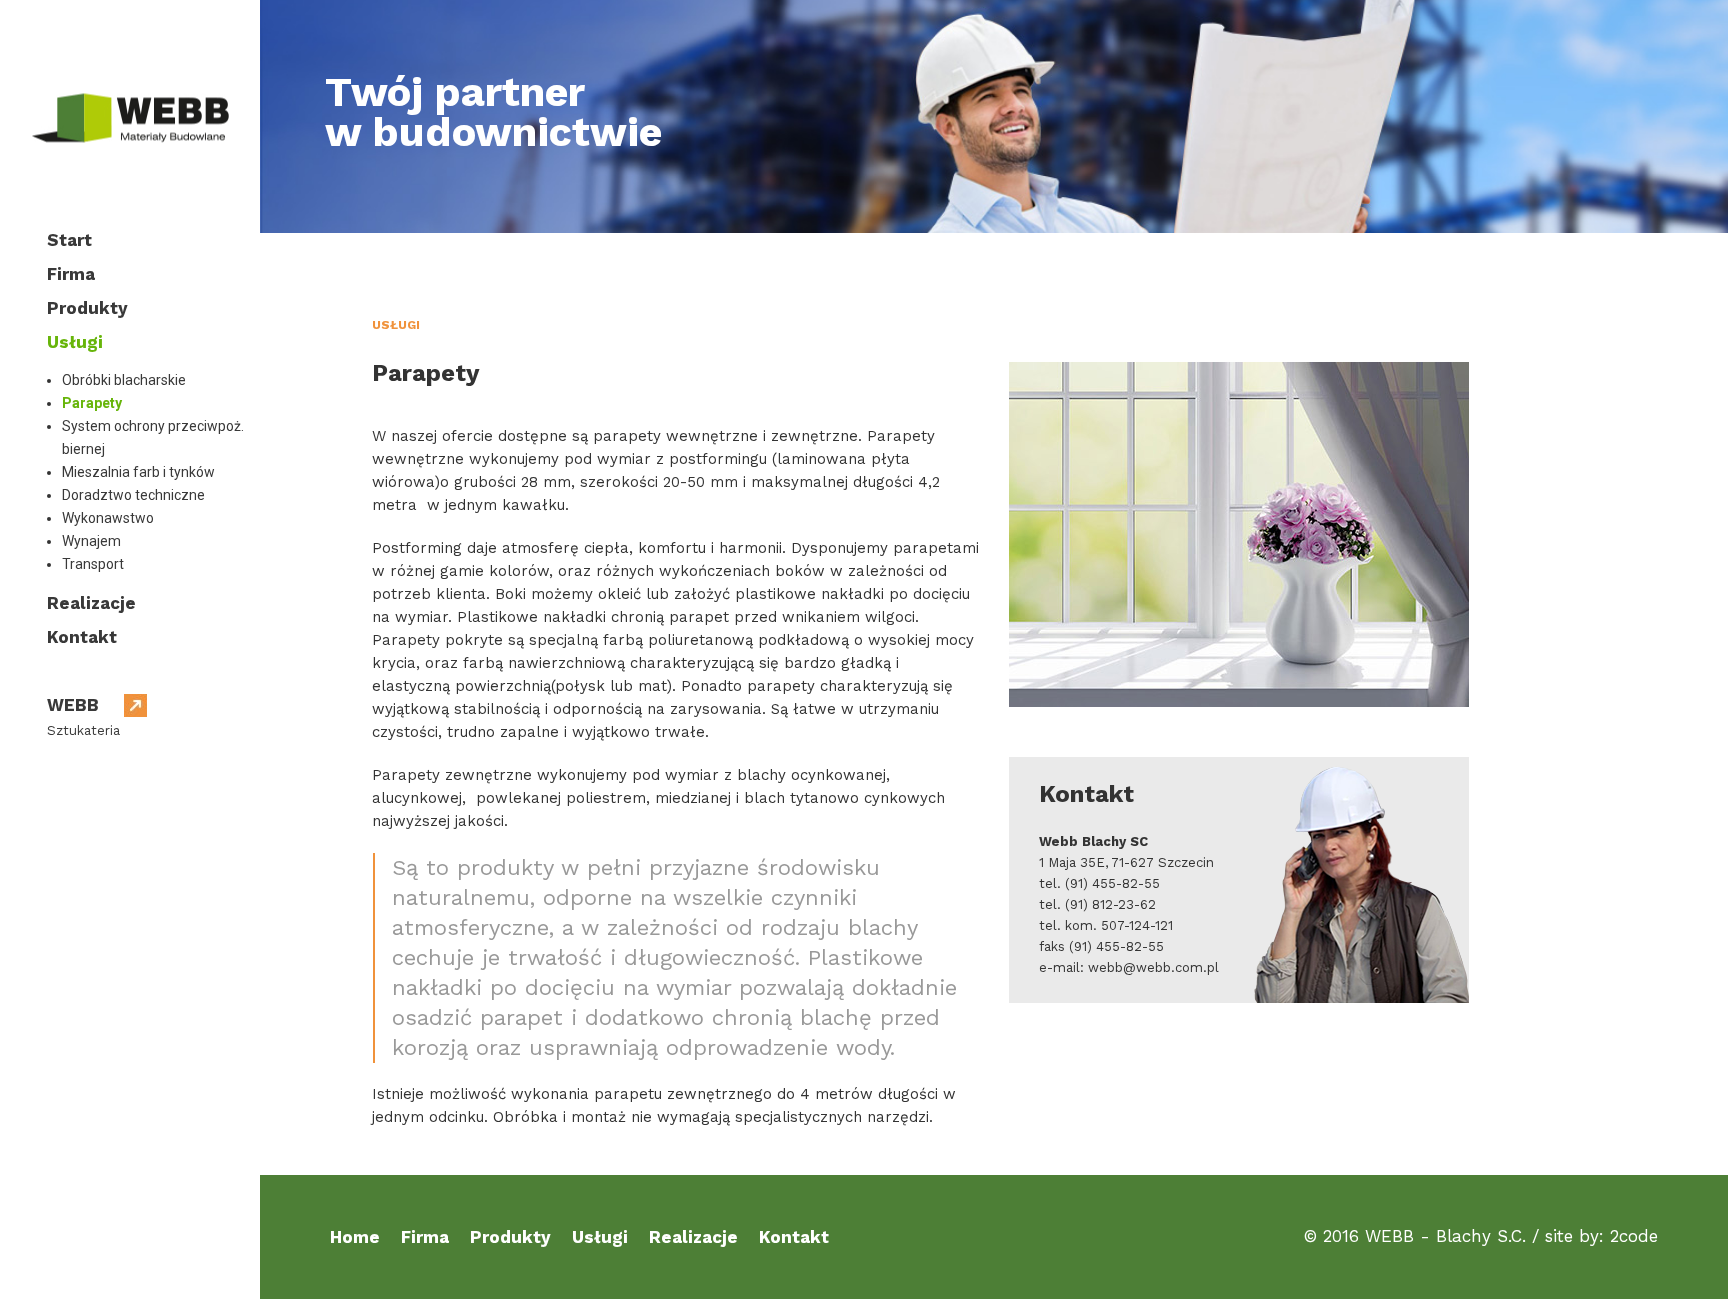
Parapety (92, 403)
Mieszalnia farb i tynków (138, 472)
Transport (93, 564)
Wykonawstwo (108, 518)
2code (1634, 1236)
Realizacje (91, 603)
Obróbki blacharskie (124, 380)
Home (355, 1237)
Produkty (87, 308)
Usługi (75, 342)
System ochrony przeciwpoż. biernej (153, 437)
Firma (71, 274)
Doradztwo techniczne (133, 495)
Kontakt (82, 637)
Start (69, 240)
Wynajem (91, 541)
